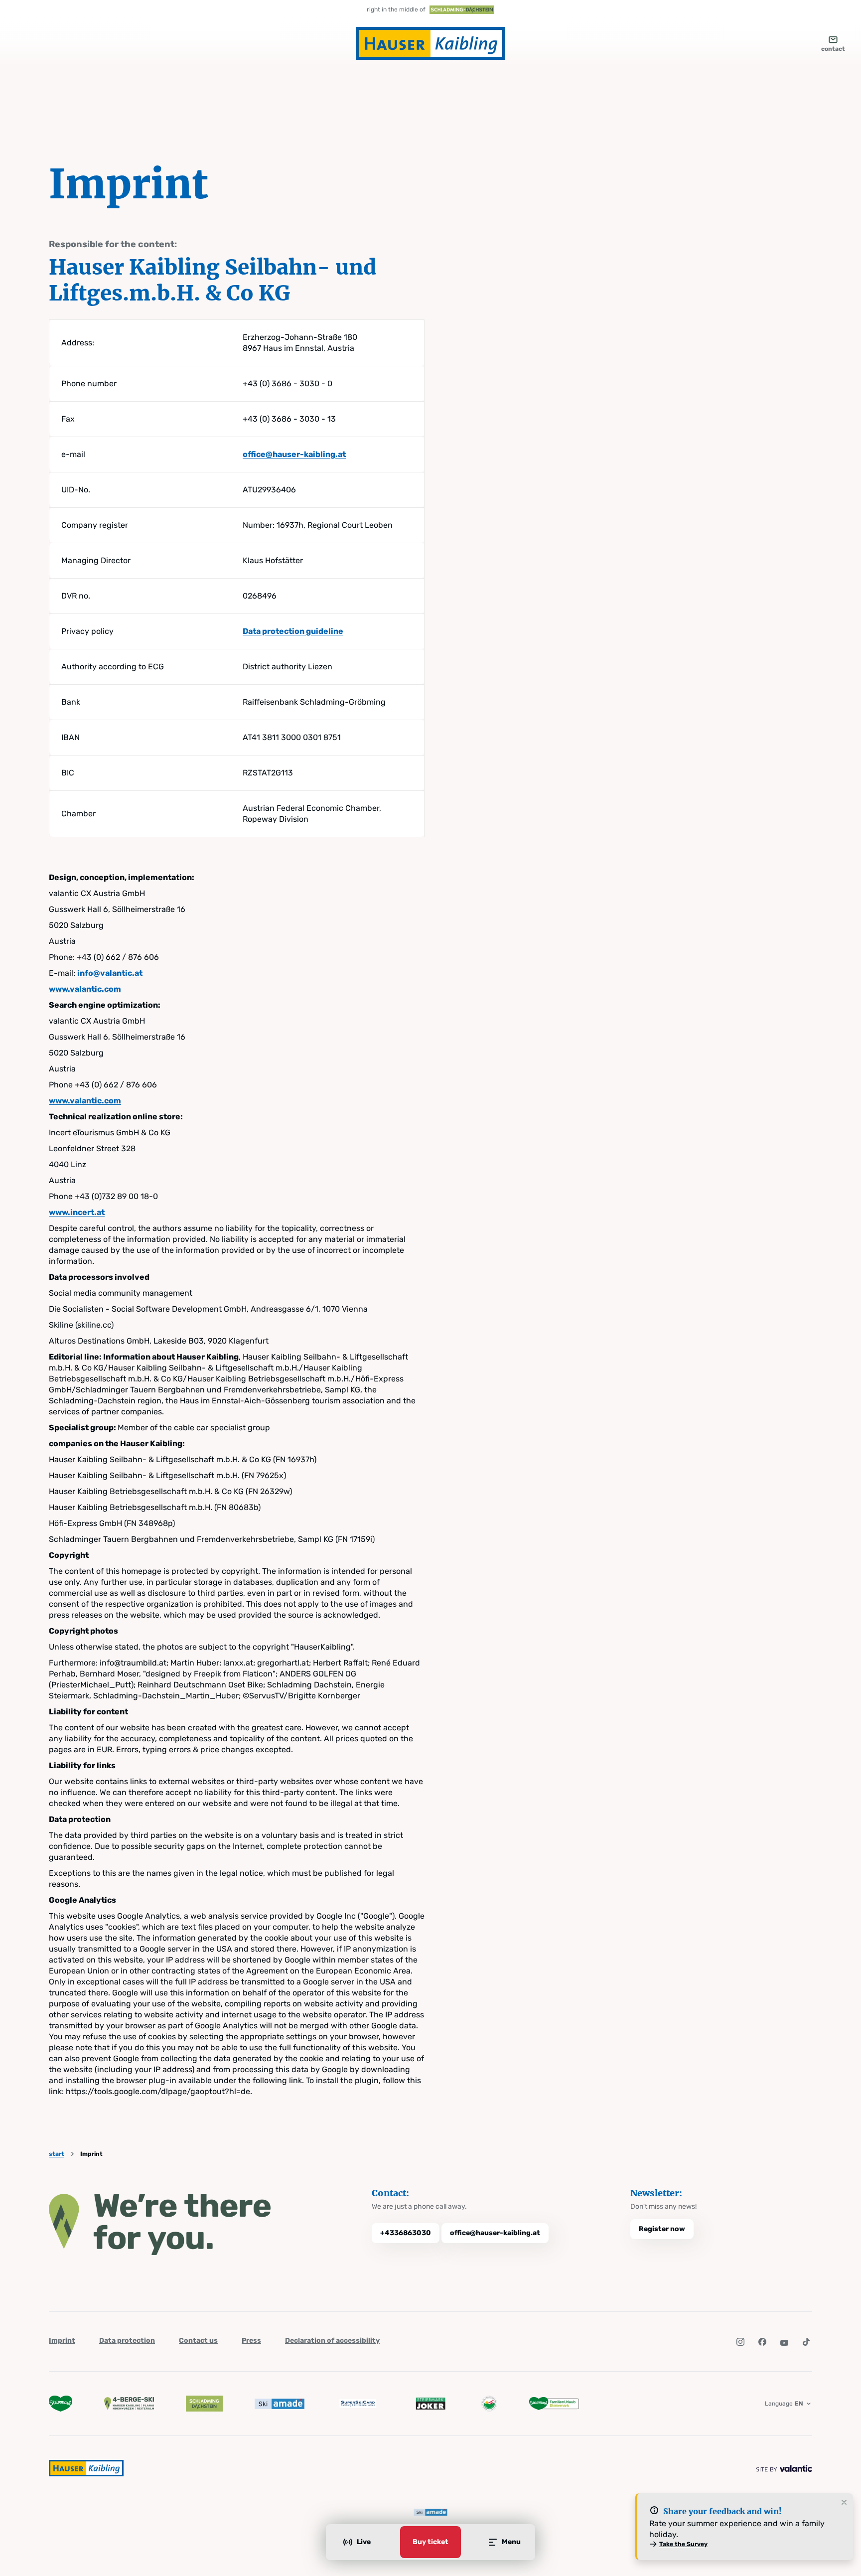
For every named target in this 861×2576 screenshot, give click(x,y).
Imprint (62, 2341)
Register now (662, 2229)
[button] (740, 2342)
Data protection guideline (293, 631)
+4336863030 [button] (406, 2233)
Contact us (198, 2341)
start (57, 2154)
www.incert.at (77, 1212)
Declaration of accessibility (332, 2341)
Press (251, 2341)
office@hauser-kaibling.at (294, 454)
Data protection (127, 2341)
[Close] (844, 2503)
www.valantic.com (85, 989)
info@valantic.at (110, 973)
